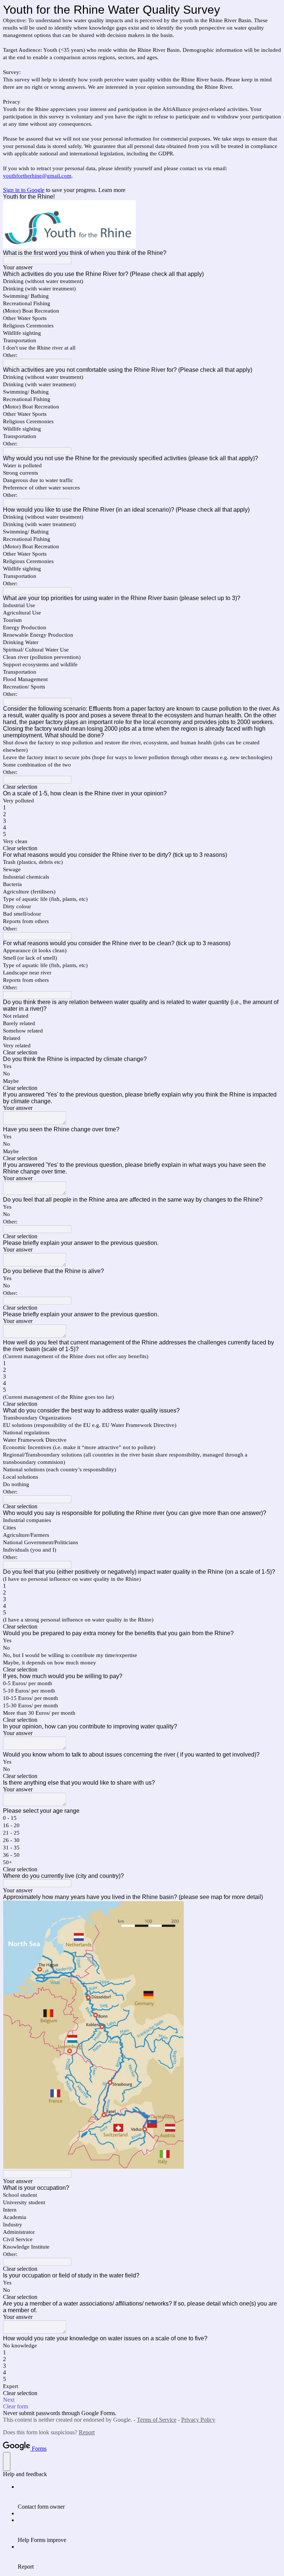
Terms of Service (157, 2420)
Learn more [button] (112, 190)
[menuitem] (149, 2497)
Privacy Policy (198, 2420)
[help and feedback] (7, 2461)
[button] (142, 787)
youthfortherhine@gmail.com (37, 176)
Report (87, 2432)
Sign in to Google (24, 190)
